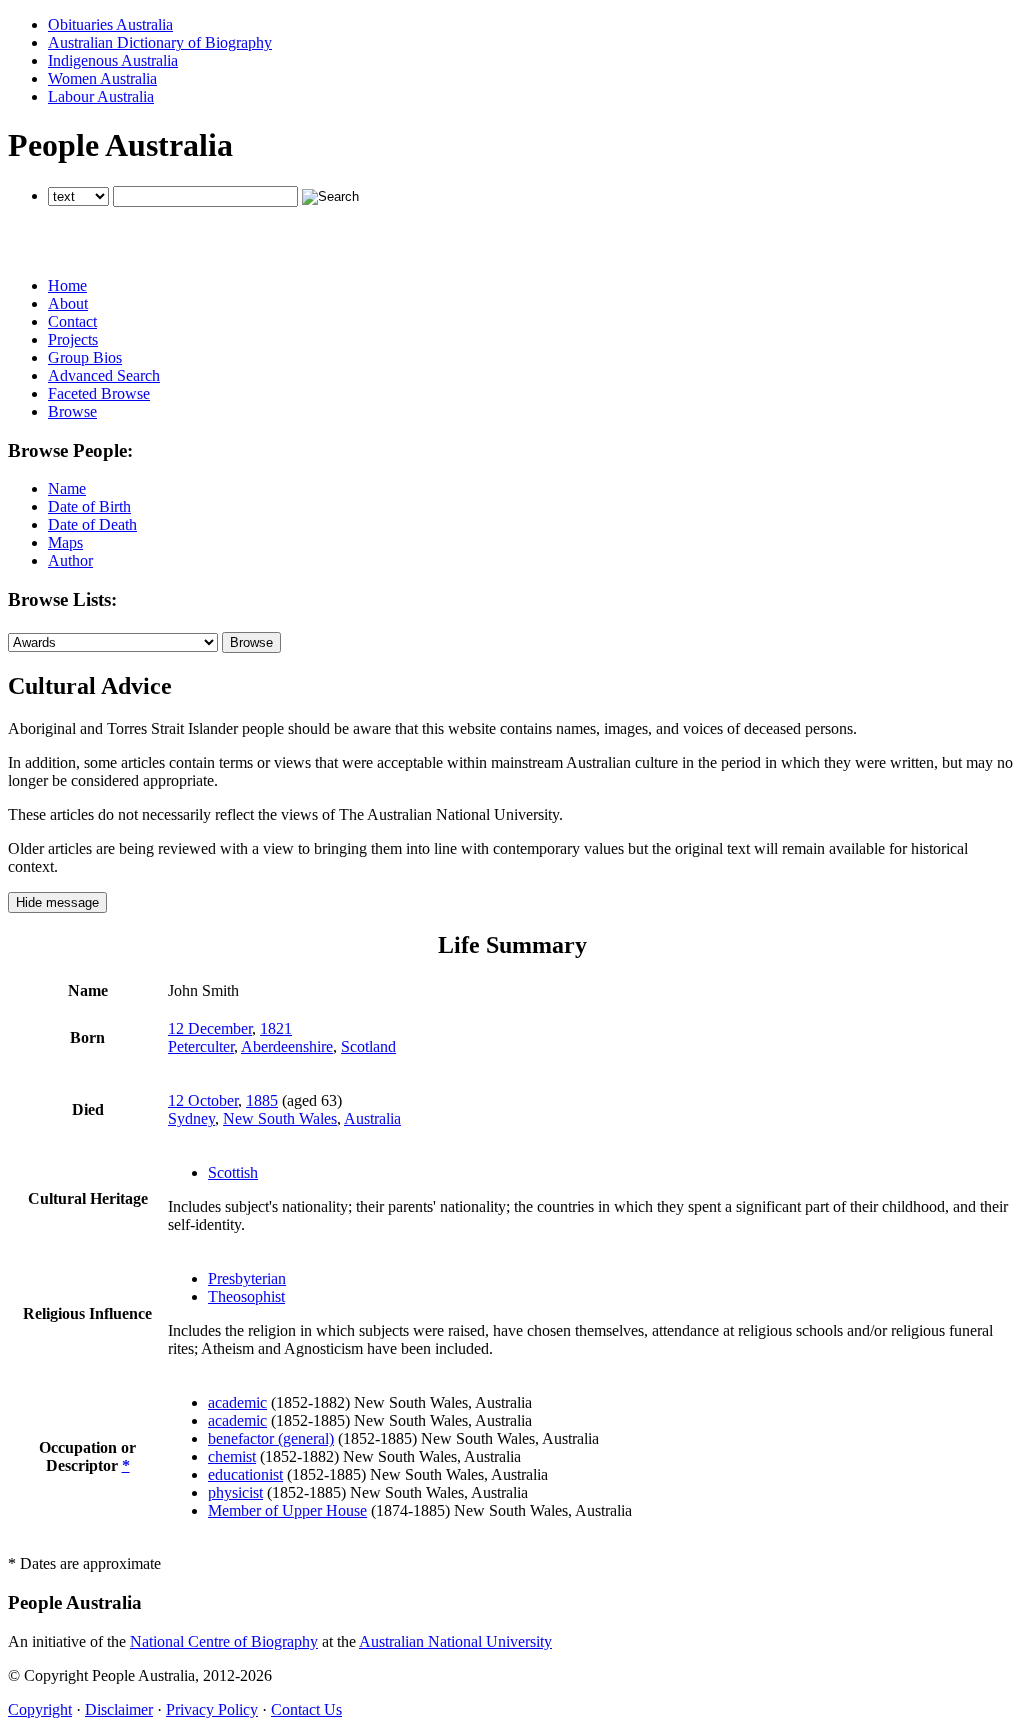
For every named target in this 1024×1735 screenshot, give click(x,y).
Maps (65, 542)
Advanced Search (104, 375)
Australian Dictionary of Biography (160, 42)
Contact (72, 321)
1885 (262, 1100)
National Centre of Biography (224, 1641)
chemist (232, 1456)
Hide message (57, 902)
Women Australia (102, 78)
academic (237, 1402)
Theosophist (246, 1296)
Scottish (233, 1172)
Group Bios (85, 357)
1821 (276, 1028)
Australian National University (455, 1641)
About (68, 303)
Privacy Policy (212, 1709)
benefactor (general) (271, 1438)
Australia (372, 1118)
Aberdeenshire (287, 1046)
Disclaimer (119, 1709)
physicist (235, 1492)
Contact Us (306, 1709)
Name (67, 488)
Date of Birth (89, 506)
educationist (245, 1474)
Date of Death (92, 524)
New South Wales (280, 1118)
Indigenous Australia (113, 60)
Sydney (191, 1118)
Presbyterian (247, 1278)
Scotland (368, 1046)
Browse (72, 411)
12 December (210, 1028)
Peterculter (201, 1046)
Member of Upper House (287, 1510)
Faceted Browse (99, 393)
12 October (203, 1100)
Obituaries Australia (110, 24)
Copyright (40, 1709)
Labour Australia (101, 96)
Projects (73, 339)
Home (67, 285)
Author (70, 560)
